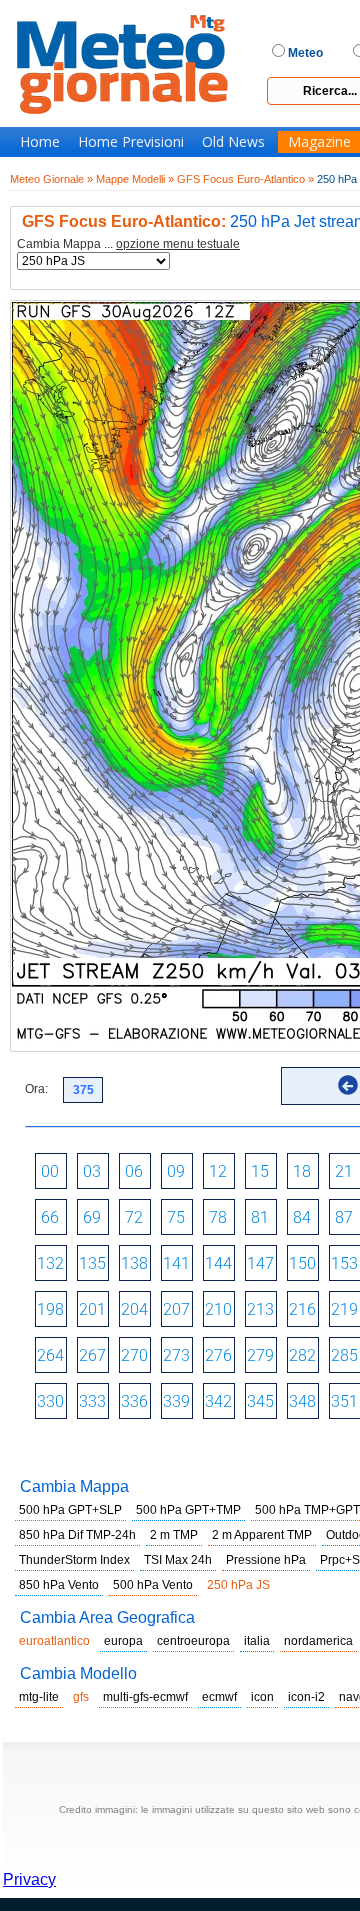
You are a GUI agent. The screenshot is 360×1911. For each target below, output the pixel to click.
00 (50, 1171)
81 (260, 1217)
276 (218, 1355)
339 (176, 1401)
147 (260, 1263)
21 (344, 1171)
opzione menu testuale (178, 244)
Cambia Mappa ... (128, 244)
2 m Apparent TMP (262, 1535)
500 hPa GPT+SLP (70, 1510)
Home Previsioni (131, 142)
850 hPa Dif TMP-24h (77, 1535)
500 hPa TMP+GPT (307, 1510)
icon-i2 (306, 1697)
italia (257, 1641)
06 (134, 1171)
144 (218, 1263)
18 (302, 1171)
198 (50, 1309)
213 (260, 1309)
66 (50, 1217)
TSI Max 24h (178, 1560)
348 (302, 1401)
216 (302, 1309)
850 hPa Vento (59, 1585)
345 (260, 1401)
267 (92, 1355)
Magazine (319, 142)
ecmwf (219, 1697)
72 (134, 1217)
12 (218, 1171)
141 (176, 1263)
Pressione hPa (266, 1560)
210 (218, 1309)
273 (176, 1355)
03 (92, 1171)
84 (302, 1217)
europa (123, 1641)
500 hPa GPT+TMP (188, 1510)
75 (176, 1217)
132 (50, 1263)
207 (176, 1309)
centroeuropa (193, 1641)
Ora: (36, 1089)
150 (302, 1263)
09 (176, 1171)
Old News (233, 142)
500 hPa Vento (153, 1585)
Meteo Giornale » (51, 179)
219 (344, 1309)
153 (344, 1263)
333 (92, 1401)
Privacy (29, 1879)
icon (262, 1697)
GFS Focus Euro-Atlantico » (245, 179)
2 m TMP (174, 1535)
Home (40, 142)
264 (50, 1355)
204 (134, 1309)
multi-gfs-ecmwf (145, 1697)
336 (134, 1401)
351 (344, 1401)
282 (302, 1355)
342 (218, 1401)
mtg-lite (39, 1697)
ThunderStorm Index (74, 1560)
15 (260, 1171)
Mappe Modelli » (135, 179)
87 (344, 1217)
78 (218, 1217)
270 (134, 1355)
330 (50, 1401)
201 (92, 1309)
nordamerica (318, 1641)
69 (92, 1217)
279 (260, 1355)
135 (92, 1263)
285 (344, 1355)
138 (134, 1263)
